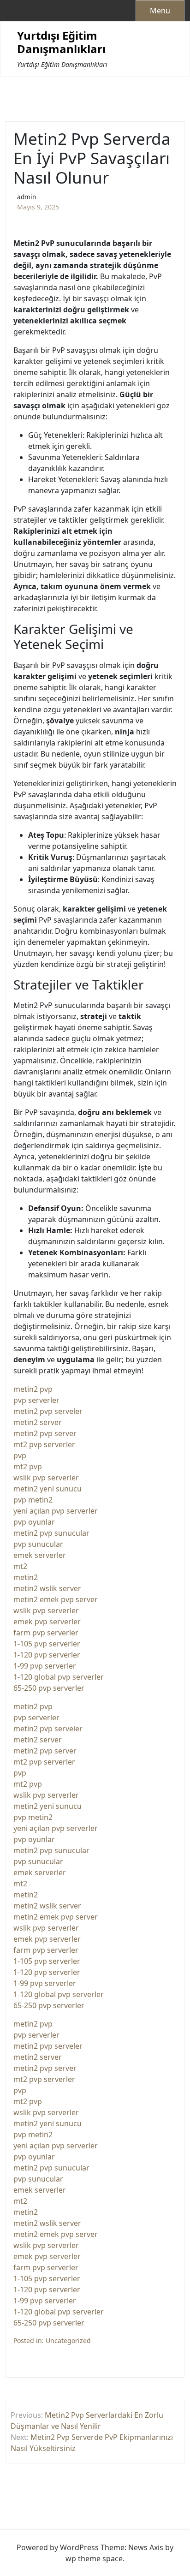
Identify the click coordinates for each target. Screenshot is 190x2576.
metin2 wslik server (47, 1588)
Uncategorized (68, 2340)
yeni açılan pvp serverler (56, 1511)
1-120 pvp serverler (47, 1655)
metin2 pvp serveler (48, 1411)
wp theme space (94, 2558)
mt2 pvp (28, 1467)
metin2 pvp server (45, 1433)
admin (27, 197)
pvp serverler (36, 1400)
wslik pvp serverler (46, 1478)
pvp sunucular (38, 1544)
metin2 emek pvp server (56, 1599)
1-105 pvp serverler (47, 1644)
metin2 (26, 1577)
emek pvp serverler (47, 1622)
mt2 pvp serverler (44, 1444)
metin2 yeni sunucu (47, 1489)
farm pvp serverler (46, 1633)
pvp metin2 (33, 1500)
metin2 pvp (33, 1389)
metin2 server (38, 1422)
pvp (20, 1455)
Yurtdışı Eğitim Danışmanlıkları (61, 42)
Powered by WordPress (58, 2547)
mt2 (20, 1566)
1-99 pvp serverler (45, 1666)
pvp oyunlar (34, 1522)
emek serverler (40, 1555)
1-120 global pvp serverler (59, 1677)
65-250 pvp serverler (49, 1688)
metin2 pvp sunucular (51, 1533)
